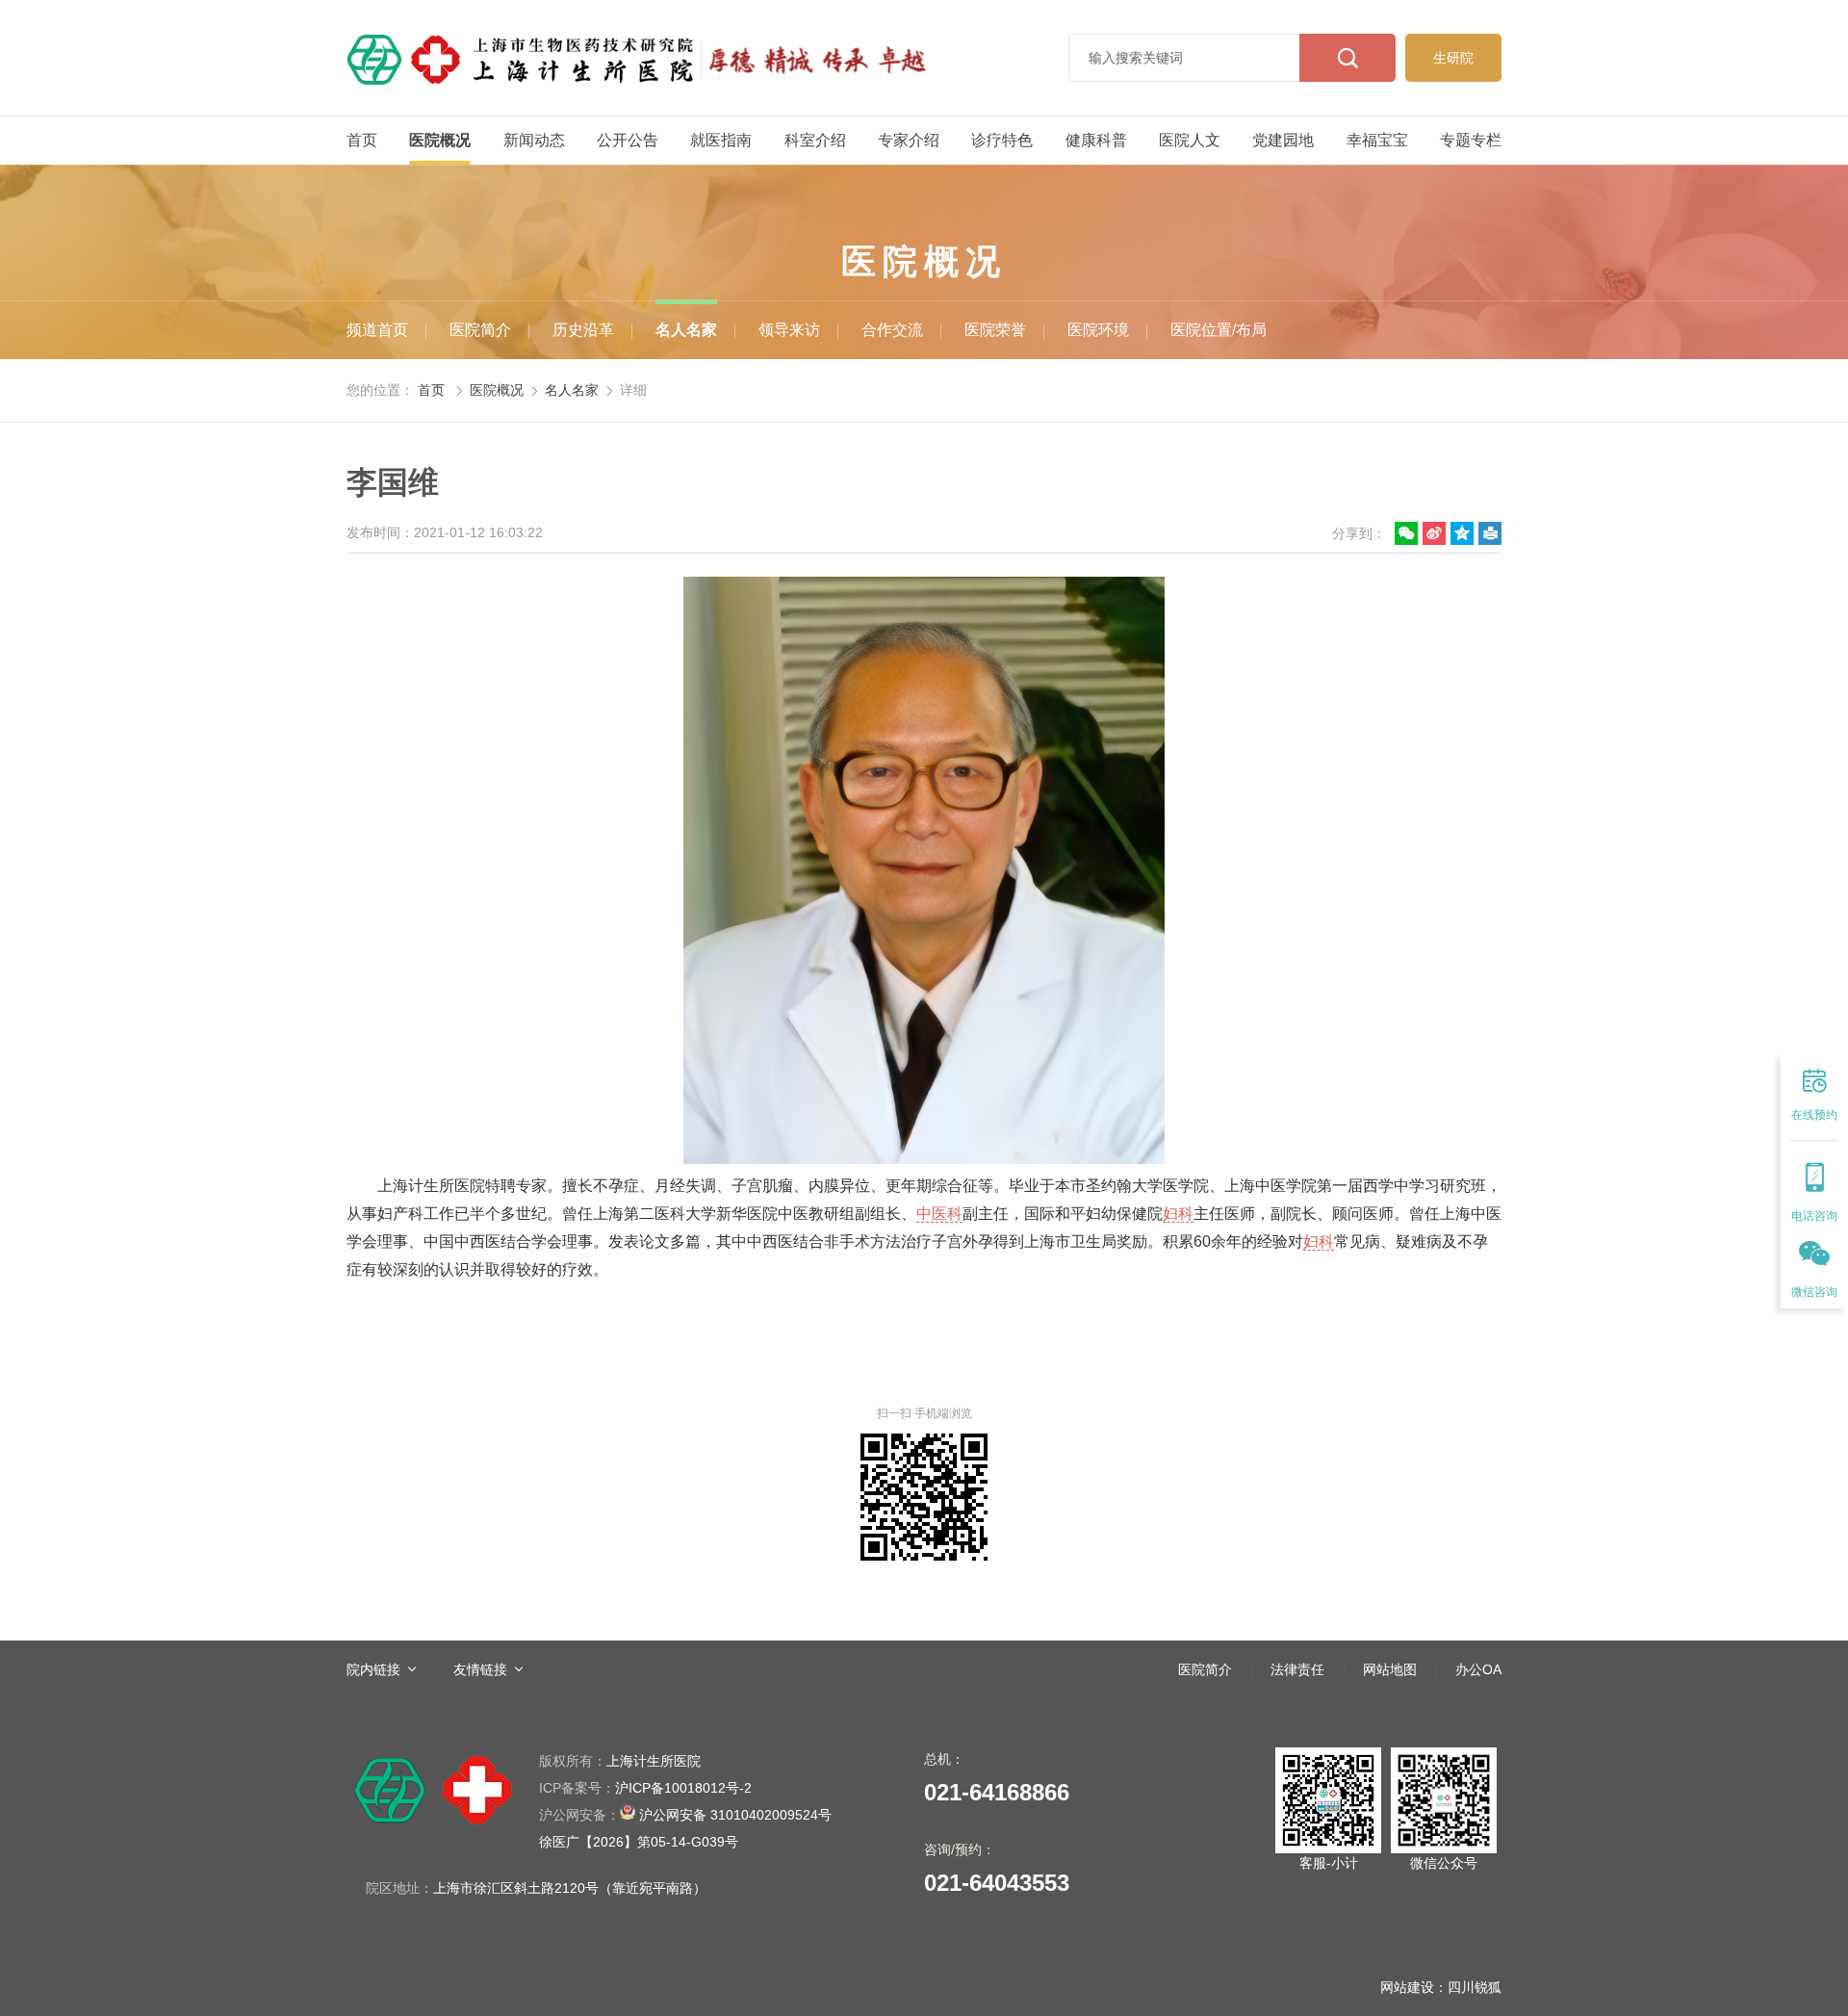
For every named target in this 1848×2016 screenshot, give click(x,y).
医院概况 (440, 140)
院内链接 (373, 1669)
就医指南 (721, 140)
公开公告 (628, 140)
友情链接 (480, 1669)
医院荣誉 (995, 330)
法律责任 (1297, 1669)
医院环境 (1098, 330)
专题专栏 (1471, 140)
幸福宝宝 (1377, 140)
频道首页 (377, 330)
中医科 (939, 1214)
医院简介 (480, 330)
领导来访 (789, 330)
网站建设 (1407, 1987)
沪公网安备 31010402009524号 (685, 1815)
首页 (362, 140)
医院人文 (1190, 140)
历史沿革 (583, 330)
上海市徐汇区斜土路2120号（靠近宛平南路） (570, 1888)
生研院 (1453, 58)
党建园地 (1283, 140)
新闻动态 (534, 140)
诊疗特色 (1002, 140)
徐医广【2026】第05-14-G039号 (639, 1842)
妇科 (1178, 1214)
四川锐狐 (1475, 1987)
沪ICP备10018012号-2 (645, 1788)
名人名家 (686, 330)
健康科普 (1096, 140)
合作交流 (892, 330)
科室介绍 (815, 140)
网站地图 (1390, 1669)
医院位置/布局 (1219, 330)
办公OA (1478, 1669)
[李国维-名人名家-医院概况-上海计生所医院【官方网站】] (637, 58)
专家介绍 (909, 140)
